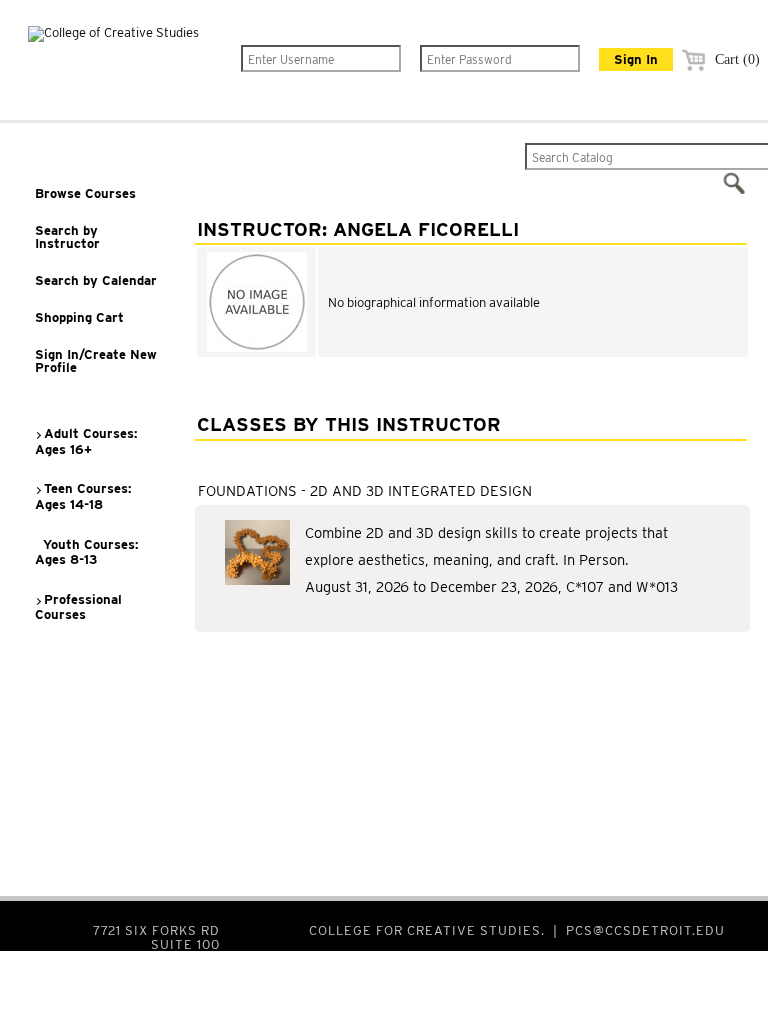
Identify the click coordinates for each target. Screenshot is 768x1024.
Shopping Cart (79, 317)
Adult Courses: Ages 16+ (86, 441)
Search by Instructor (67, 237)
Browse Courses (85, 193)
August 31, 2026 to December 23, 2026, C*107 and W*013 (491, 587)
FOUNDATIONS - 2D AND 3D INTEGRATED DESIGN (365, 491)
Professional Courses (78, 607)
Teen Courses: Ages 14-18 (83, 496)
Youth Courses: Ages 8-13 (87, 552)
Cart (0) (735, 59)
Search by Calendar (96, 280)
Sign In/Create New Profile (96, 361)
